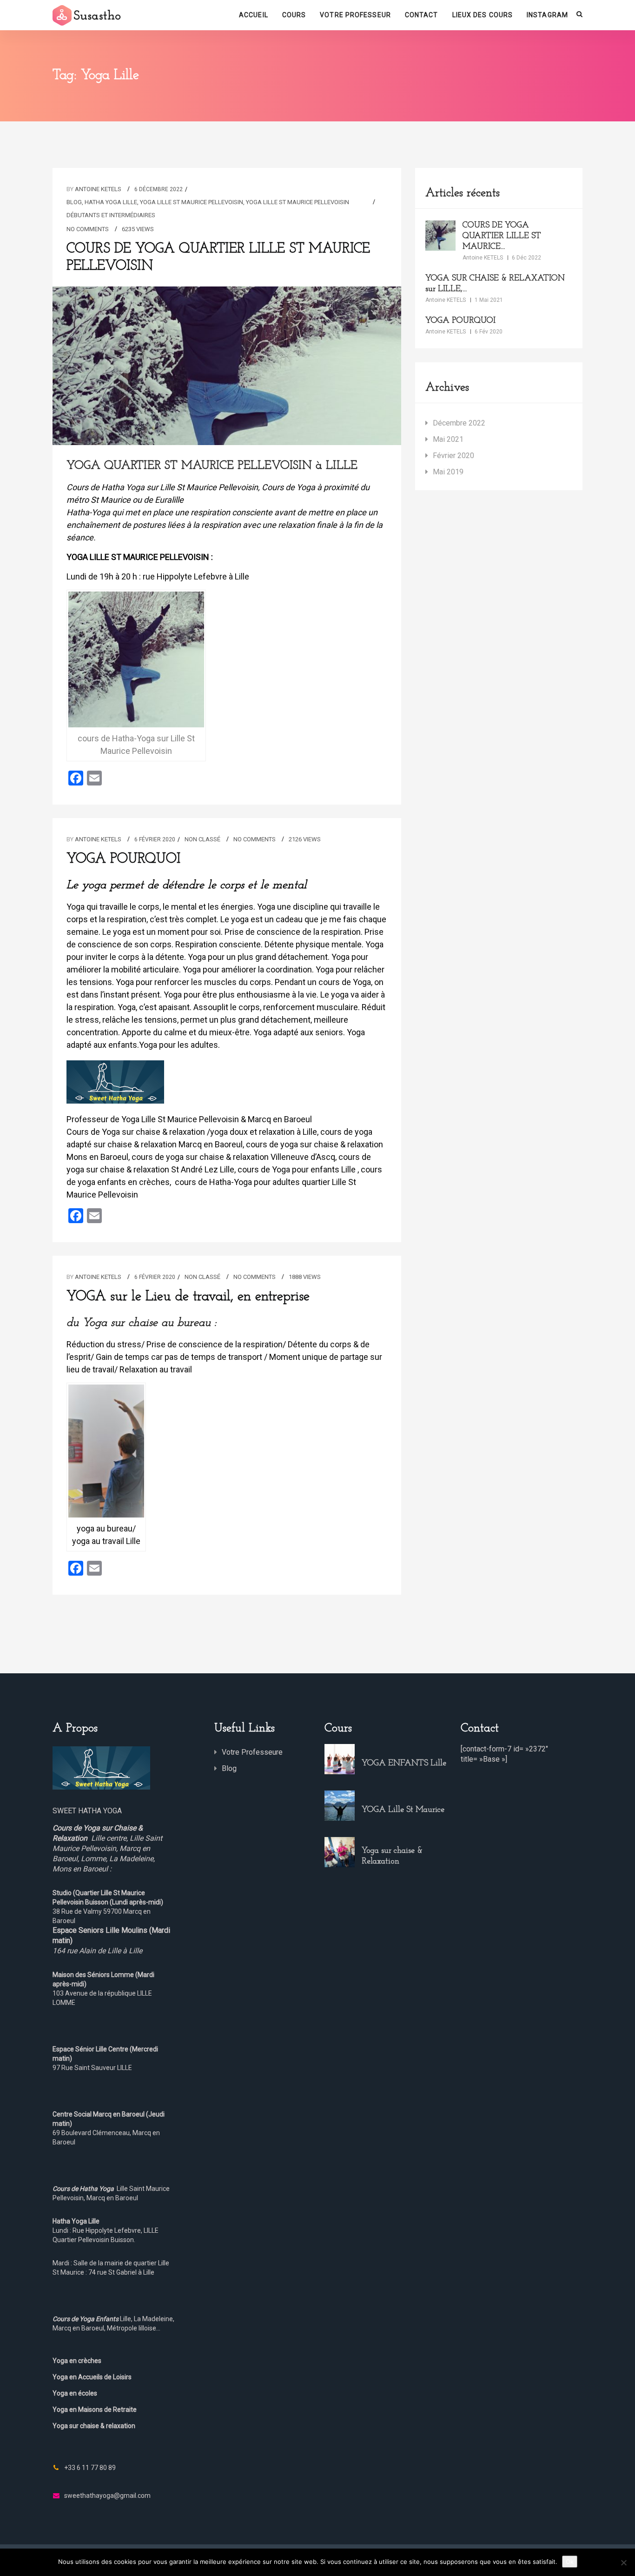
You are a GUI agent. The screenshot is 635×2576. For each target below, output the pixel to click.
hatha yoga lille (111, 202)
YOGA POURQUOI (123, 859)
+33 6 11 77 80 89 (90, 2468)
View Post (227, 374)
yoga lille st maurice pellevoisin (192, 202)
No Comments (88, 229)
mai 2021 (448, 439)
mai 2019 (448, 472)
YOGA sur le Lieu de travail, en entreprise (188, 1297)
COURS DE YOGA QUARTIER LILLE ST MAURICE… (502, 236)
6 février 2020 (155, 839)
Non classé (202, 839)
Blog (74, 202)
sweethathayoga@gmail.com (107, 2496)
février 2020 (453, 456)
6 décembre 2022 (159, 189)
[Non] (623, 2563)
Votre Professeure (252, 1752)
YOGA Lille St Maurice (403, 1810)
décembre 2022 (459, 423)
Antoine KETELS (98, 189)
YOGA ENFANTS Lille (404, 1764)
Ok (570, 2562)
